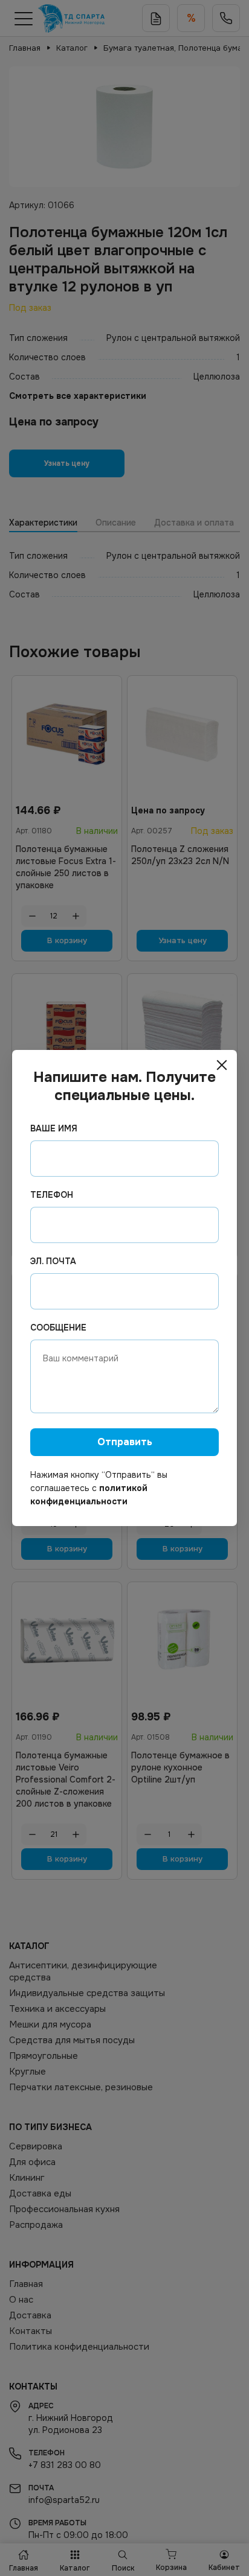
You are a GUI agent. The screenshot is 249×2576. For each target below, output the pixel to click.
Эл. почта (53, 1261)
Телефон (52, 1195)
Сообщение (58, 1328)
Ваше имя (54, 1128)
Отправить (125, 1442)
